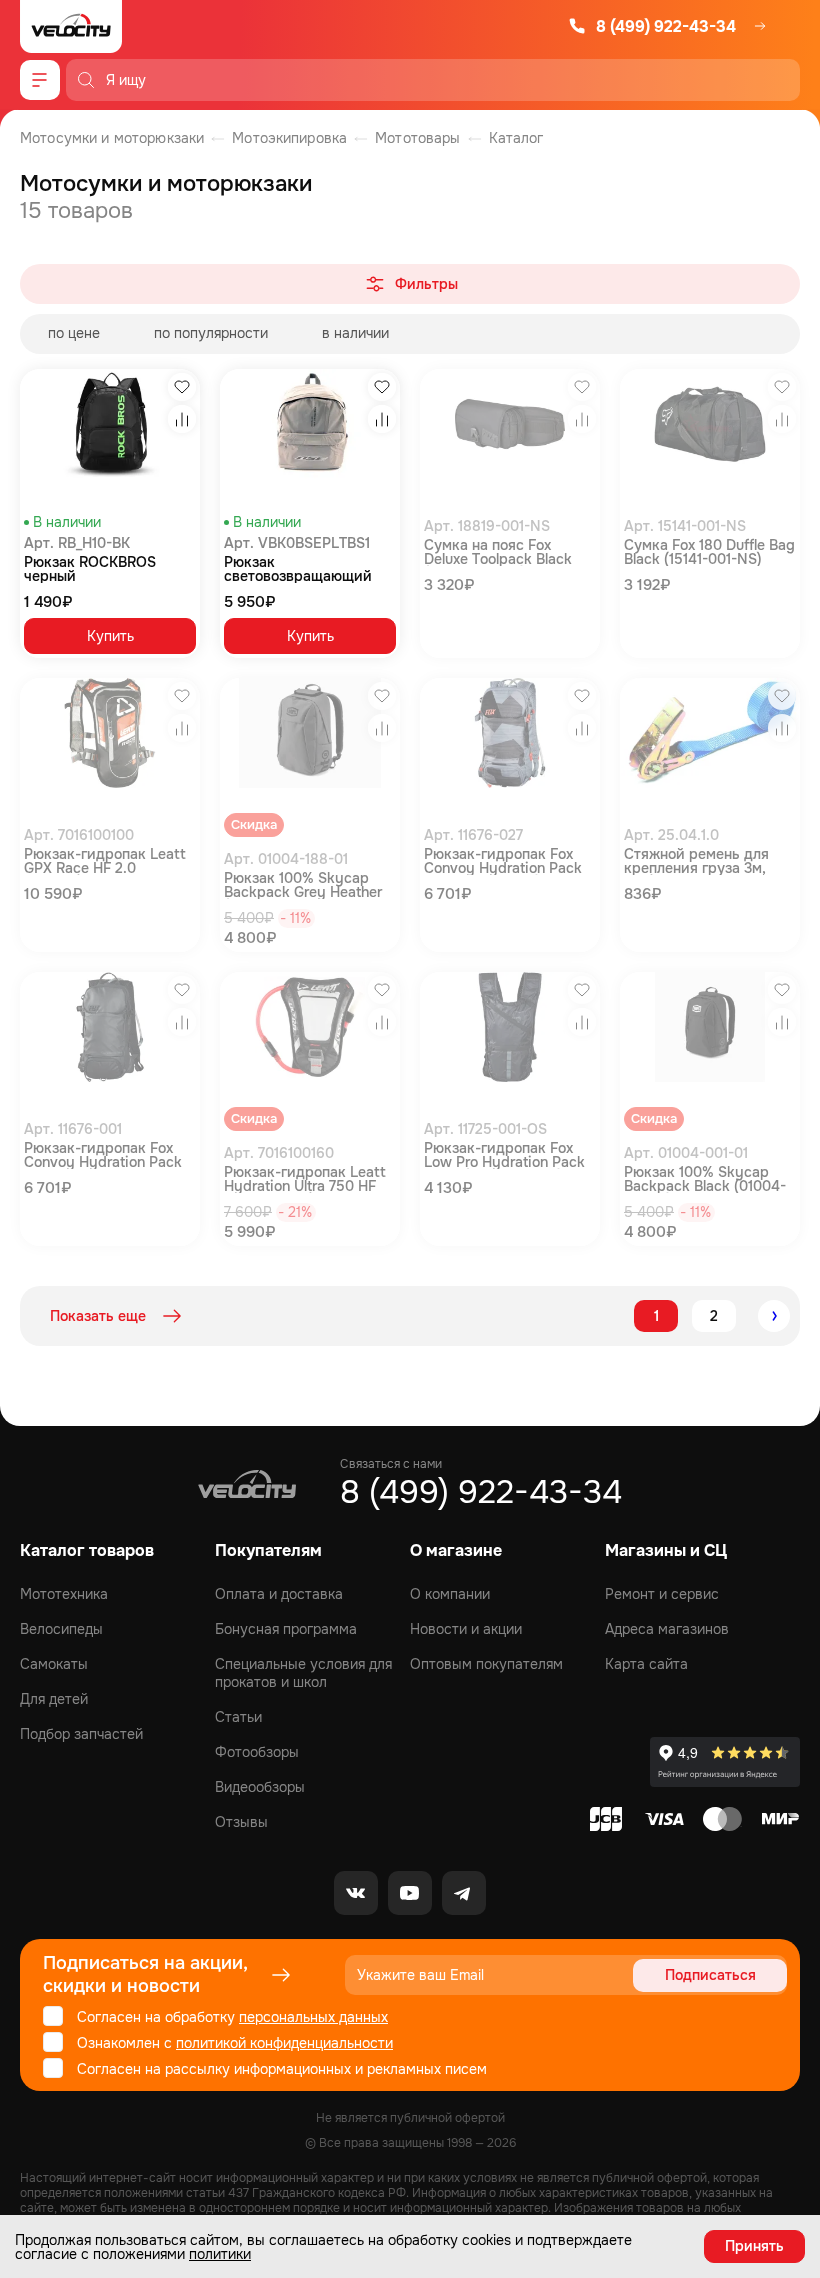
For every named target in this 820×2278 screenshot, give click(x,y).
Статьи (238, 1717)
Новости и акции (466, 1629)
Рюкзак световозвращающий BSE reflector (298, 569)
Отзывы (241, 1822)
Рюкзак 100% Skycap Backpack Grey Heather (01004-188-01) (303, 885)
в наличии (355, 333)
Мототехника (64, 1594)
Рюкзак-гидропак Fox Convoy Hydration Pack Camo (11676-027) (503, 861)
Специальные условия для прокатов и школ (303, 1673)
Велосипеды (61, 1629)
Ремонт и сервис (662, 1594)
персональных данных (313, 2017)
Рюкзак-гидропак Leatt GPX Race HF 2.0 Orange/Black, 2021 (105, 861)
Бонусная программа (286, 1629)
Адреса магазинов (667, 1629)
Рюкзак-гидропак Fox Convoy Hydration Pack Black (103, 1155)
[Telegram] (464, 1893)
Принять (754, 2246)
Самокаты (54, 1664)
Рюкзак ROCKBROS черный (90, 569)
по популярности (211, 333)
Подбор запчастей (81, 1734)
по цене (74, 333)
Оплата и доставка (279, 1594)
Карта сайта (646, 1664)
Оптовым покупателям (486, 1664)
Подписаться (710, 1975)
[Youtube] (410, 1893)
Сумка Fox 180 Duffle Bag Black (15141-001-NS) (709, 552)
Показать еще (98, 1316)
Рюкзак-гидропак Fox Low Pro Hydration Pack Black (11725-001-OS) (504, 1155)
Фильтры (426, 284)
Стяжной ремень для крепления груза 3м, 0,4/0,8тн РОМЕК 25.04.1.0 (696, 861)
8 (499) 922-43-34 (666, 26)
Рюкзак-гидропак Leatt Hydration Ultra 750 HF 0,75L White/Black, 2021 (305, 1179)
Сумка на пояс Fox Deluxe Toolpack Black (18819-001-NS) (498, 552)
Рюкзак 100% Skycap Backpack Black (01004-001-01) (705, 1179)
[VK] (356, 1893)
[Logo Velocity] (71, 26)
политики (220, 2254)
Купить (110, 636)
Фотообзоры (257, 1752)
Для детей (54, 1699)
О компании (450, 1594)
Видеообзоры (260, 1787)
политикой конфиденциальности (284, 2043)
